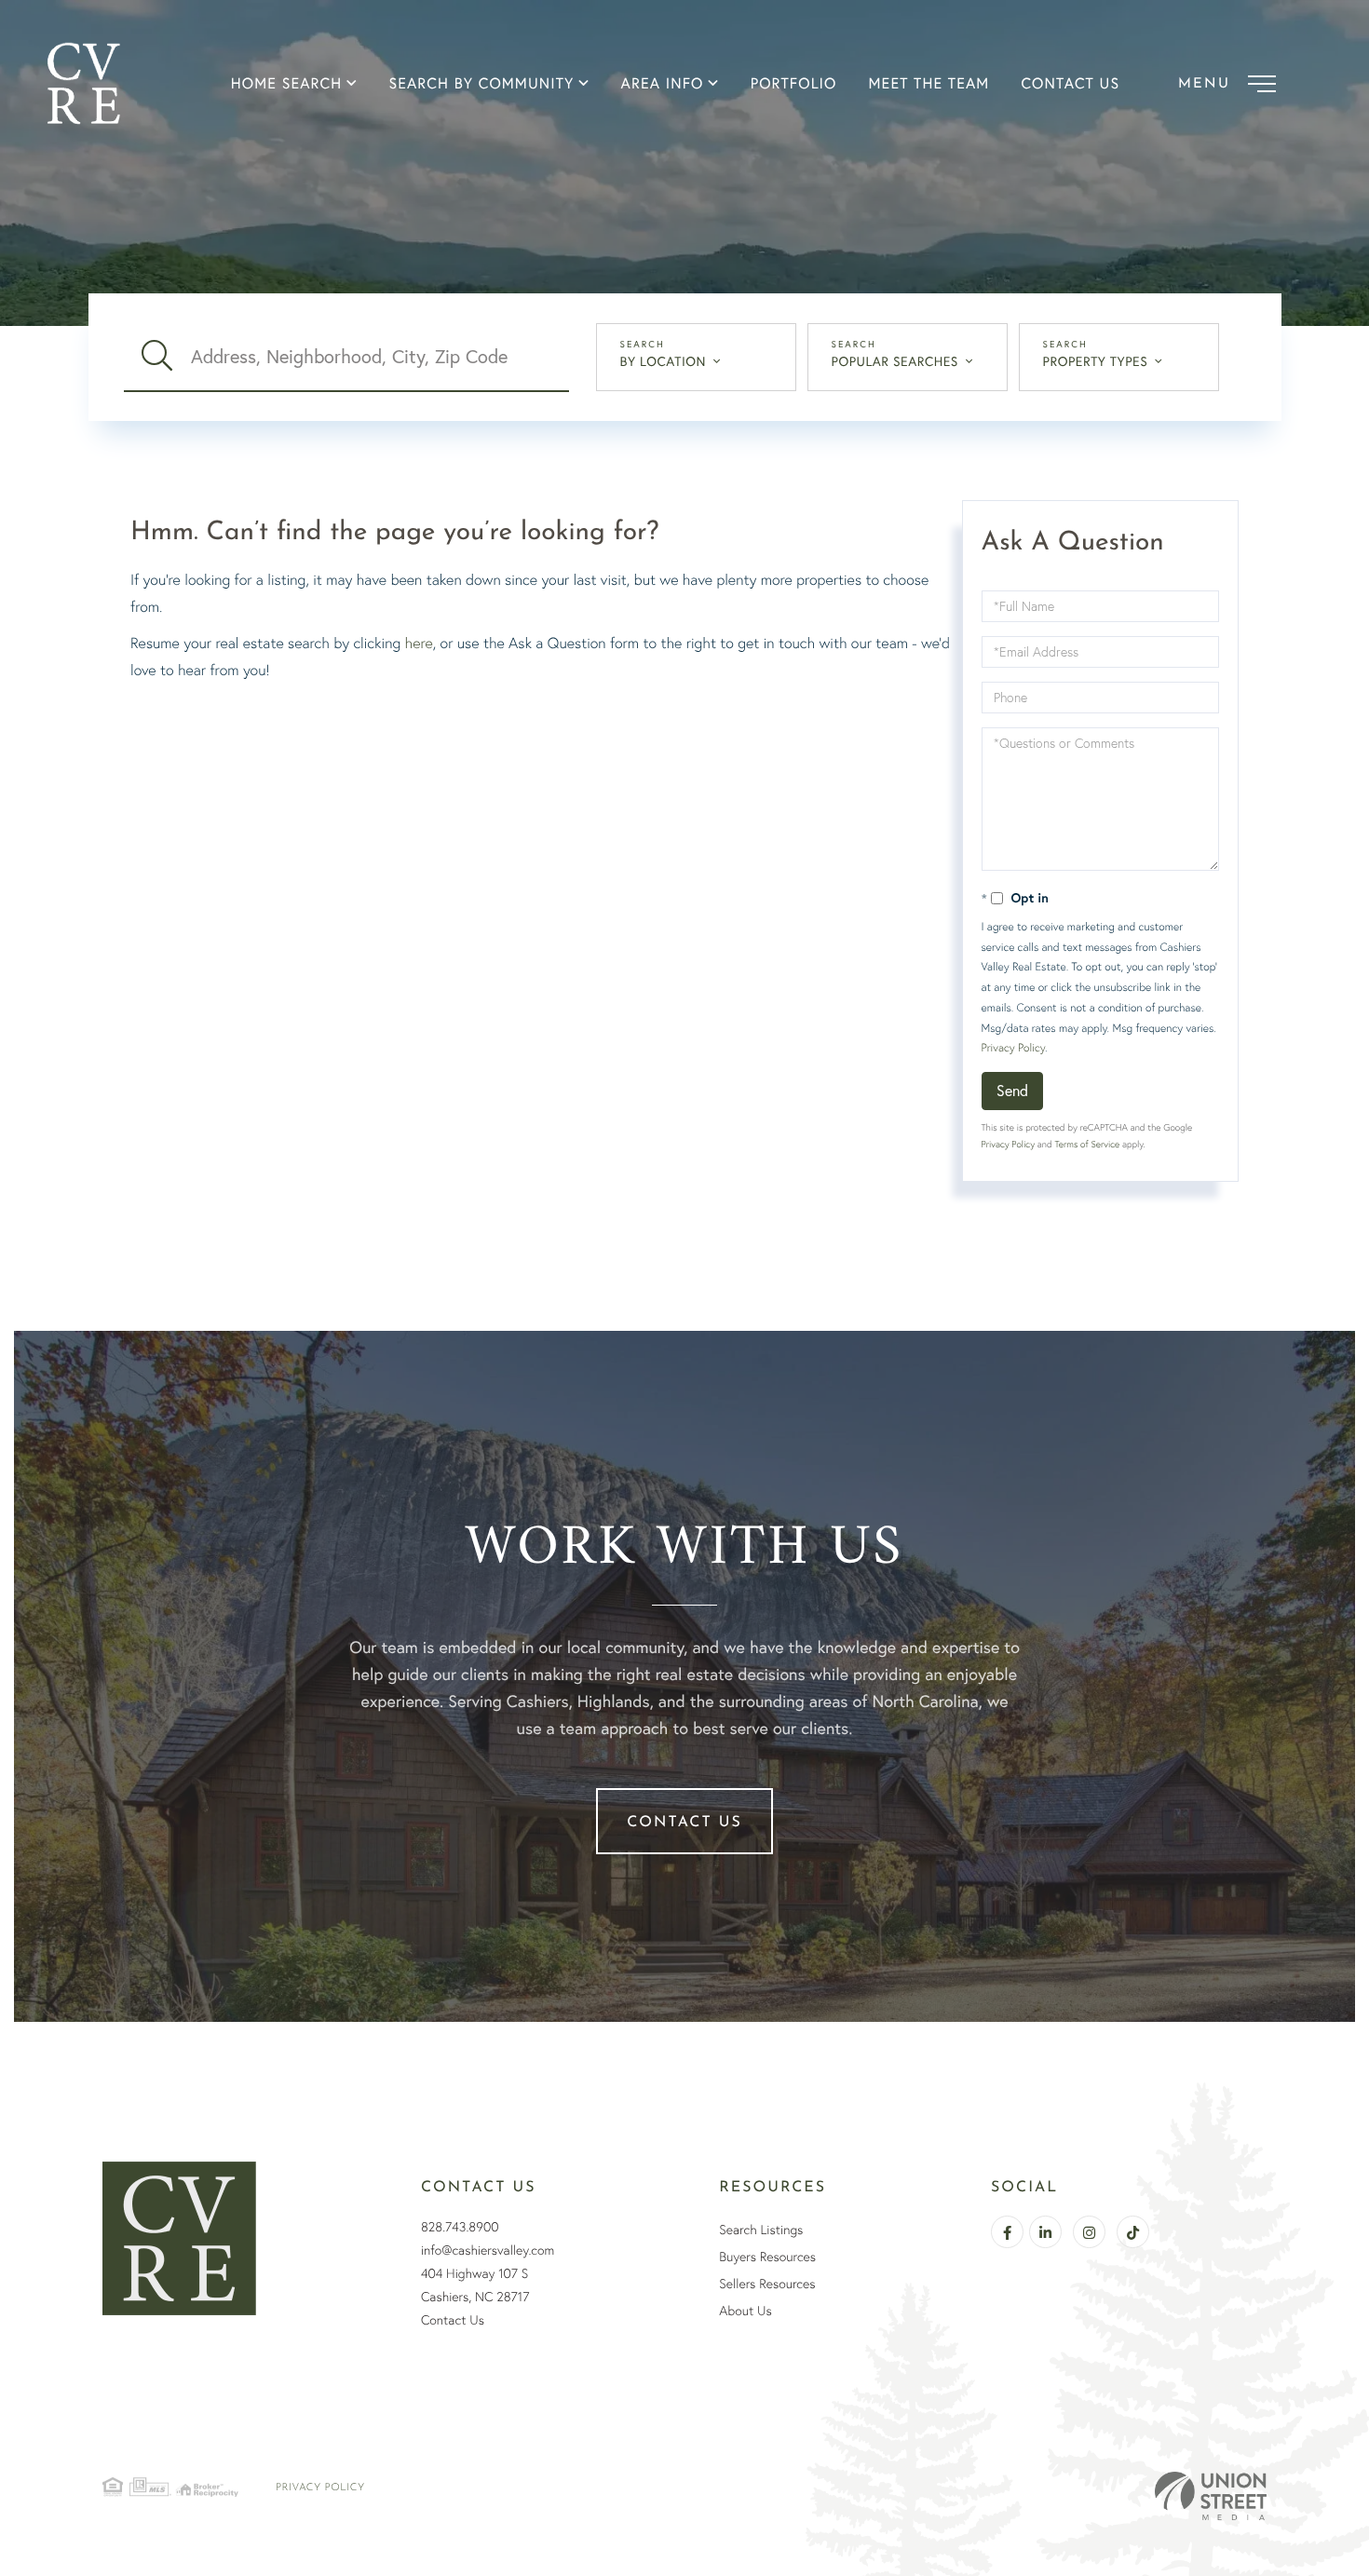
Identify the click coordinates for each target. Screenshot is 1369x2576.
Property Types (1096, 361)
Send (1012, 1090)
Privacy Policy (1013, 1047)
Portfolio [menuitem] (794, 84)
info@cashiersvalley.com (488, 2250)
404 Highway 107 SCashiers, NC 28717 (475, 2285)
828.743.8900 (460, 2227)
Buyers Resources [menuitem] (767, 2257)
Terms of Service (1087, 1144)
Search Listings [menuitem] (761, 2230)
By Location (664, 361)
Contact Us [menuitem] (1070, 84)
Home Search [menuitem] (287, 84)
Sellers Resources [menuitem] (767, 2284)
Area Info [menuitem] (663, 84)
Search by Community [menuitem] (481, 84)
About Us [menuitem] (745, 2311)
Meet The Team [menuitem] (929, 84)
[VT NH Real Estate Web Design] (1211, 2496)
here (419, 643)
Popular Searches (895, 361)
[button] (157, 357)
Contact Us (684, 1823)
